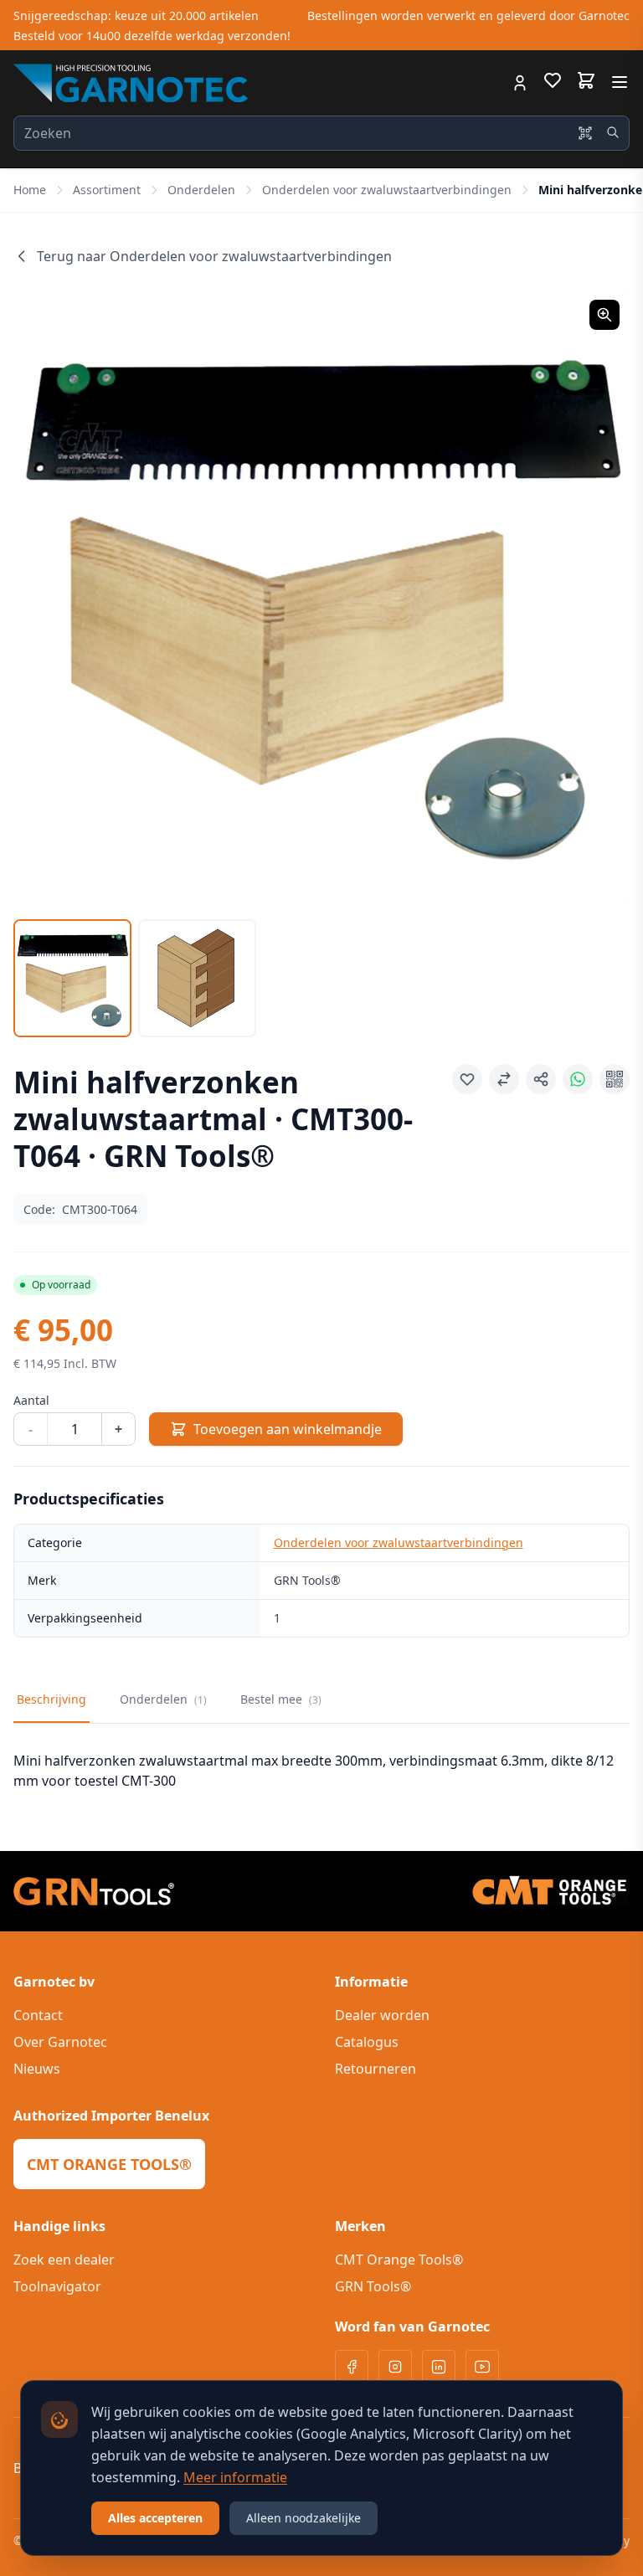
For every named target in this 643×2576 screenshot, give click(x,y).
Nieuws (37, 2069)
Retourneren (376, 2069)
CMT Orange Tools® (399, 2260)
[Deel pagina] (541, 1079)
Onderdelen (201, 190)
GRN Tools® (373, 2286)
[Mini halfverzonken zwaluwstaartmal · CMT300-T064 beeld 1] (72, 978)
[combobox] (321, 133)
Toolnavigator (57, 2286)
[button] (321, 598)
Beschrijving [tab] (51, 1699)
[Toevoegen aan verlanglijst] (467, 1079)
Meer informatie (235, 2477)
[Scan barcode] (585, 133)
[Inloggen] (520, 83)
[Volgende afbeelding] (596, 598)
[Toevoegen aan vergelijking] (504, 1079)
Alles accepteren (155, 2518)
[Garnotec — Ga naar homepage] (131, 83)
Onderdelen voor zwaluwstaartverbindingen (387, 190)
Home (30, 190)
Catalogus (367, 2042)
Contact (38, 2015)
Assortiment (107, 190)
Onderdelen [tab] (163, 1699)
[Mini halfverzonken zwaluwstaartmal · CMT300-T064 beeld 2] (197, 978)
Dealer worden (382, 2015)
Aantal (31, 1400)
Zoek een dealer (64, 2260)
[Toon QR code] (615, 1079)
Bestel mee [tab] (281, 1699)
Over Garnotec (60, 2042)
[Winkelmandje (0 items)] (586, 80)
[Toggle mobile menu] (620, 82)
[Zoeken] (613, 132)
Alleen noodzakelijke (303, 2518)
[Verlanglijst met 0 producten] (553, 83)
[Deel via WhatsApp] (578, 1079)
